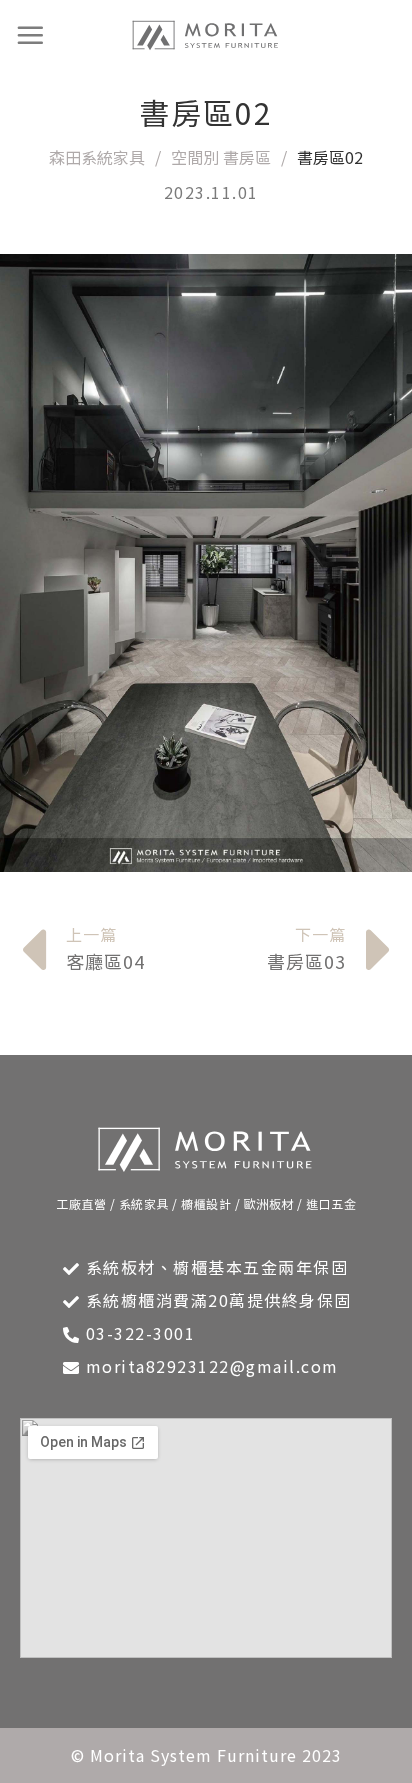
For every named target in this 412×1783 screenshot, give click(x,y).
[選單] (31, 35)
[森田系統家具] (206, 35)
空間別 (195, 157)
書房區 (247, 157)
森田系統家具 (97, 157)
